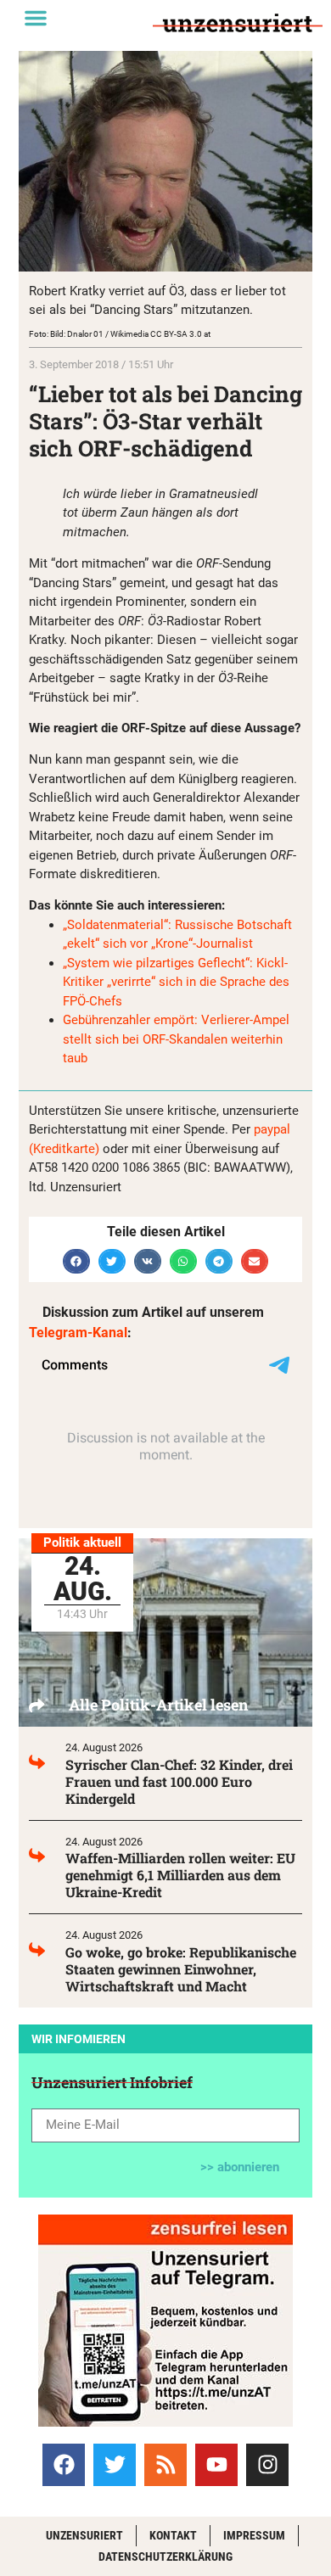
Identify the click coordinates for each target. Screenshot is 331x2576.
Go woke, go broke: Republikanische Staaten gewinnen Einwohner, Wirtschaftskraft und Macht (181, 1969)
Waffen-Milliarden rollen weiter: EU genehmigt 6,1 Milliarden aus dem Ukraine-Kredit (180, 1875)
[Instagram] (267, 2465)
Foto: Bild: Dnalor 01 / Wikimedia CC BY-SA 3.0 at (120, 334)
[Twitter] (115, 2465)
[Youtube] (216, 2465)
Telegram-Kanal (78, 1333)
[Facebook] (64, 2465)
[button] (36, 18)
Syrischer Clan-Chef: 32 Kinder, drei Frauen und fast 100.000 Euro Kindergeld (179, 1781)
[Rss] (165, 2465)
